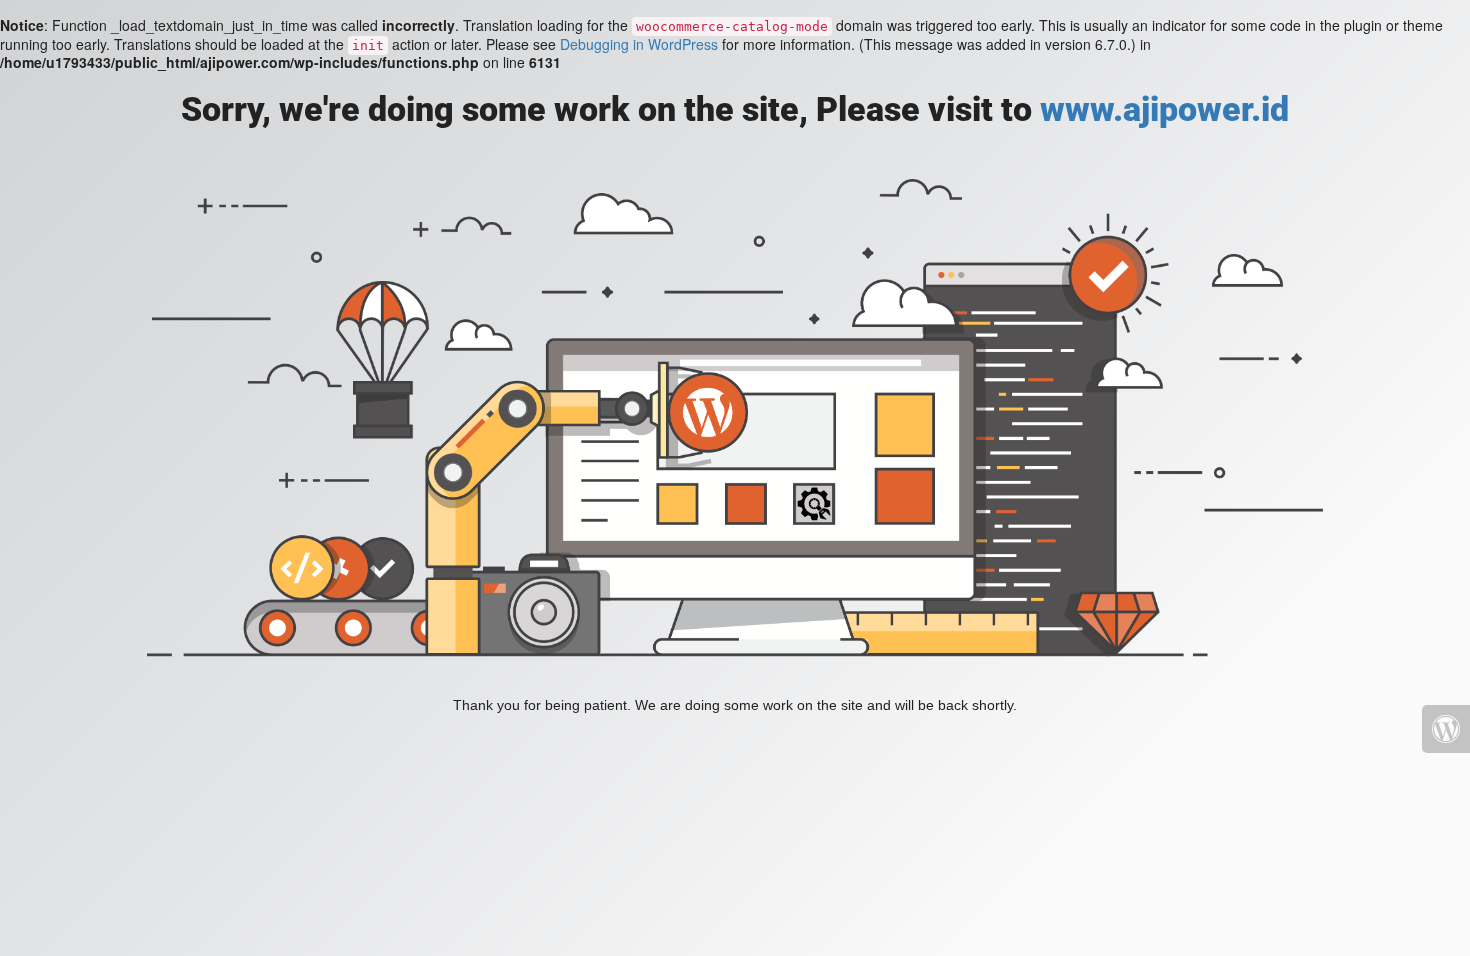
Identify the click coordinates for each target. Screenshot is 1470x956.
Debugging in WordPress (639, 44)
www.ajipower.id (1164, 109)
